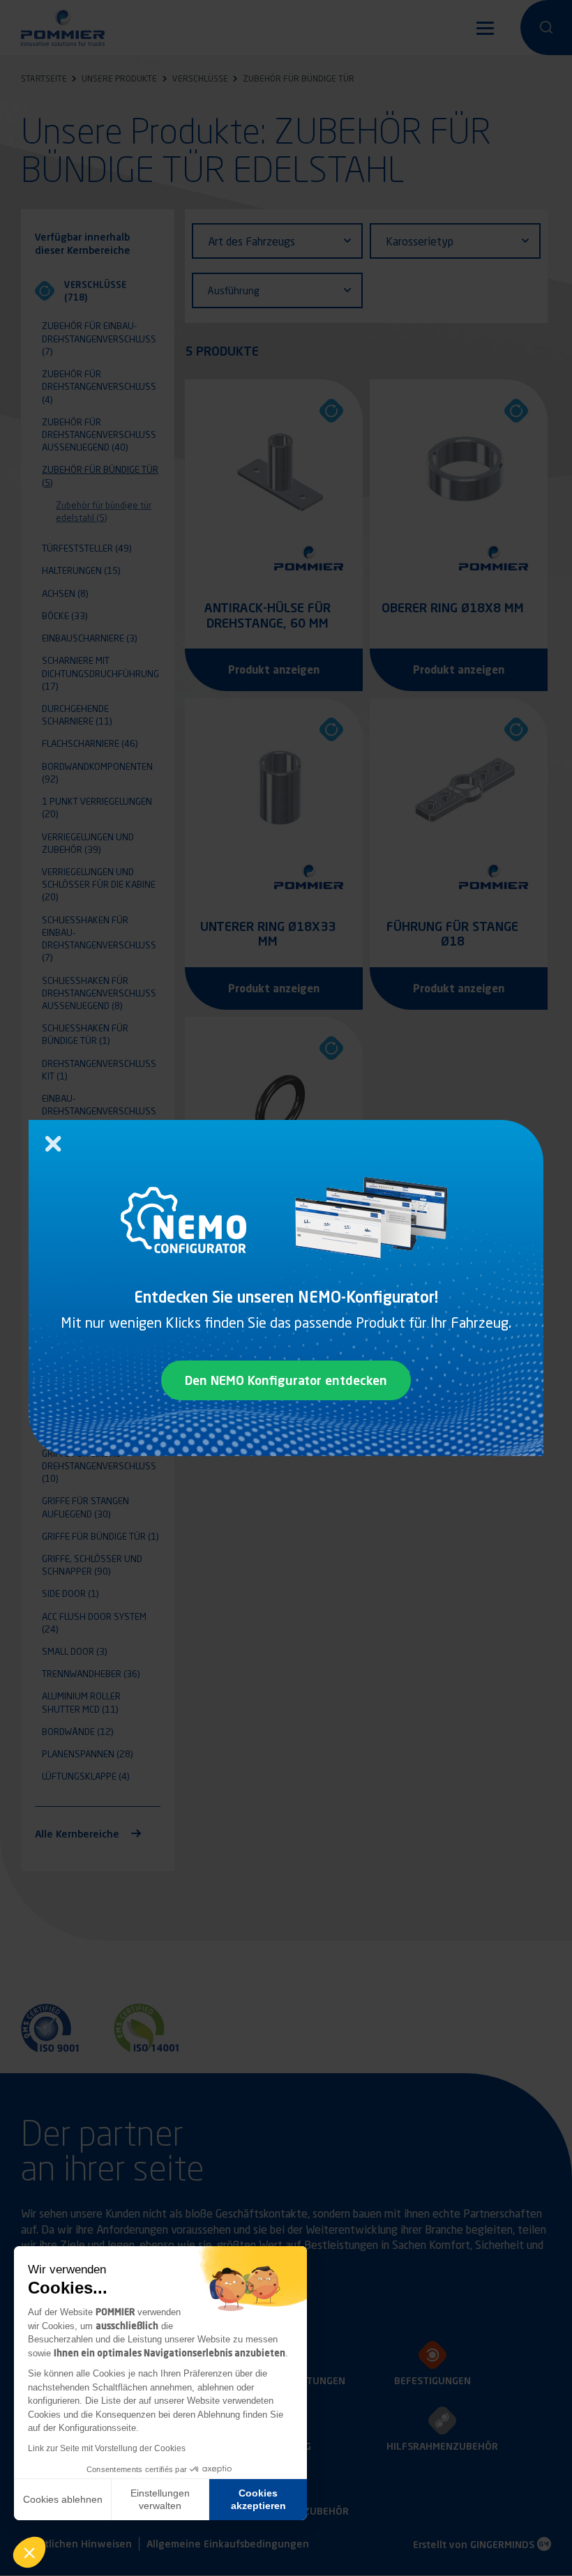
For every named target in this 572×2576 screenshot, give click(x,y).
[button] (29, 2552)
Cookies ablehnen (63, 2499)
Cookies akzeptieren (258, 2499)
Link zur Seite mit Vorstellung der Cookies (107, 2448)
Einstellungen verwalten (160, 2499)
